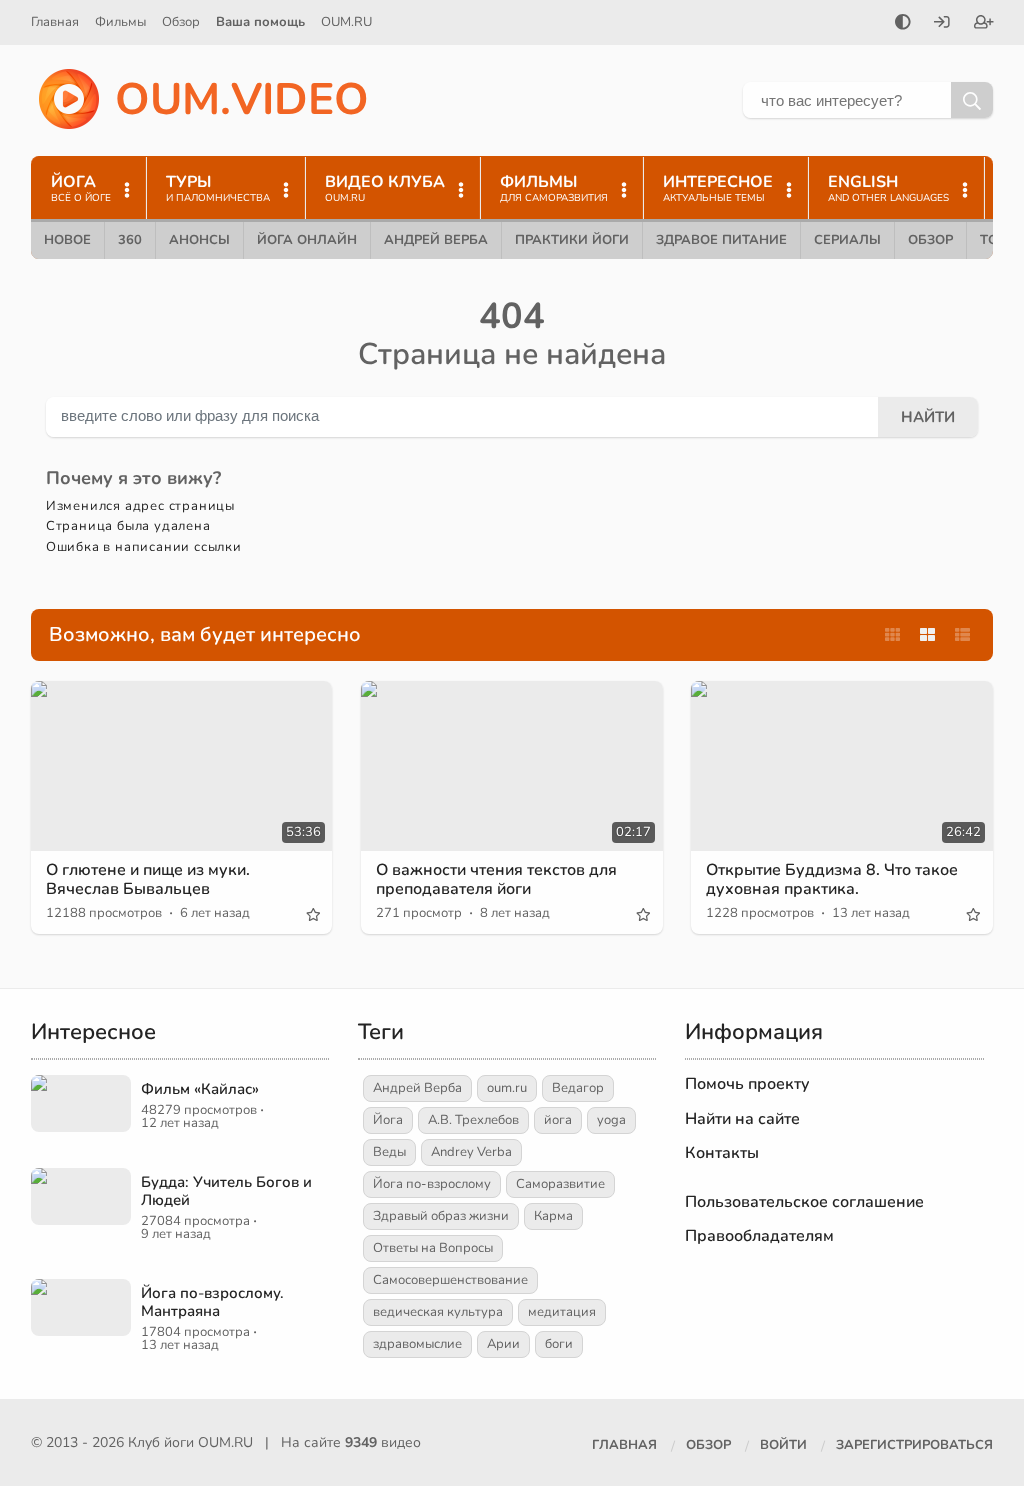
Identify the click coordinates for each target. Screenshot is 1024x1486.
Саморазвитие (560, 1184)
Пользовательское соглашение (804, 1202)
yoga (611, 1120)
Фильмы (120, 22)
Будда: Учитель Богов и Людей (226, 1191)
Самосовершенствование (450, 1280)
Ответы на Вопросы (433, 1248)
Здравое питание (721, 240)
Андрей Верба (436, 240)
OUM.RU (346, 22)
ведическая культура (438, 1312)
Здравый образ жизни (441, 1216)
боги (559, 1344)
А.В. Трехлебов (473, 1120)
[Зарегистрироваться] (984, 24)
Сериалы (847, 240)
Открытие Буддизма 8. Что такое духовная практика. (832, 879)
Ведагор (578, 1088)
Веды (389, 1152)
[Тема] (903, 24)
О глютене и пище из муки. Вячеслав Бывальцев (148, 879)
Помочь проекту (747, 1084)
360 (130, 240)
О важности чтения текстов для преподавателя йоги (496, 879)
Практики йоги (572, 240)
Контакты (722, 1153)
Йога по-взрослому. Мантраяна (212, 1302)
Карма (553, 1216)
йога (558, 1120)
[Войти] (942, 24)
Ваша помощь (260, 22)
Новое (67, 240)
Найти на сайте (742, 1119)
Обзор (181, 22)
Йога (388, 1120)
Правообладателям (759, 1236)
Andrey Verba (471, 1152)
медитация (562, 1312)
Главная (55, 22)
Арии (503, 1344)
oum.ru (507, 1088)
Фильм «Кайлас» (200, 1089)
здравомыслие (417, 1344)
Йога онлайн (307, 240)
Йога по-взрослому (432, 1184)
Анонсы (199, 240)
